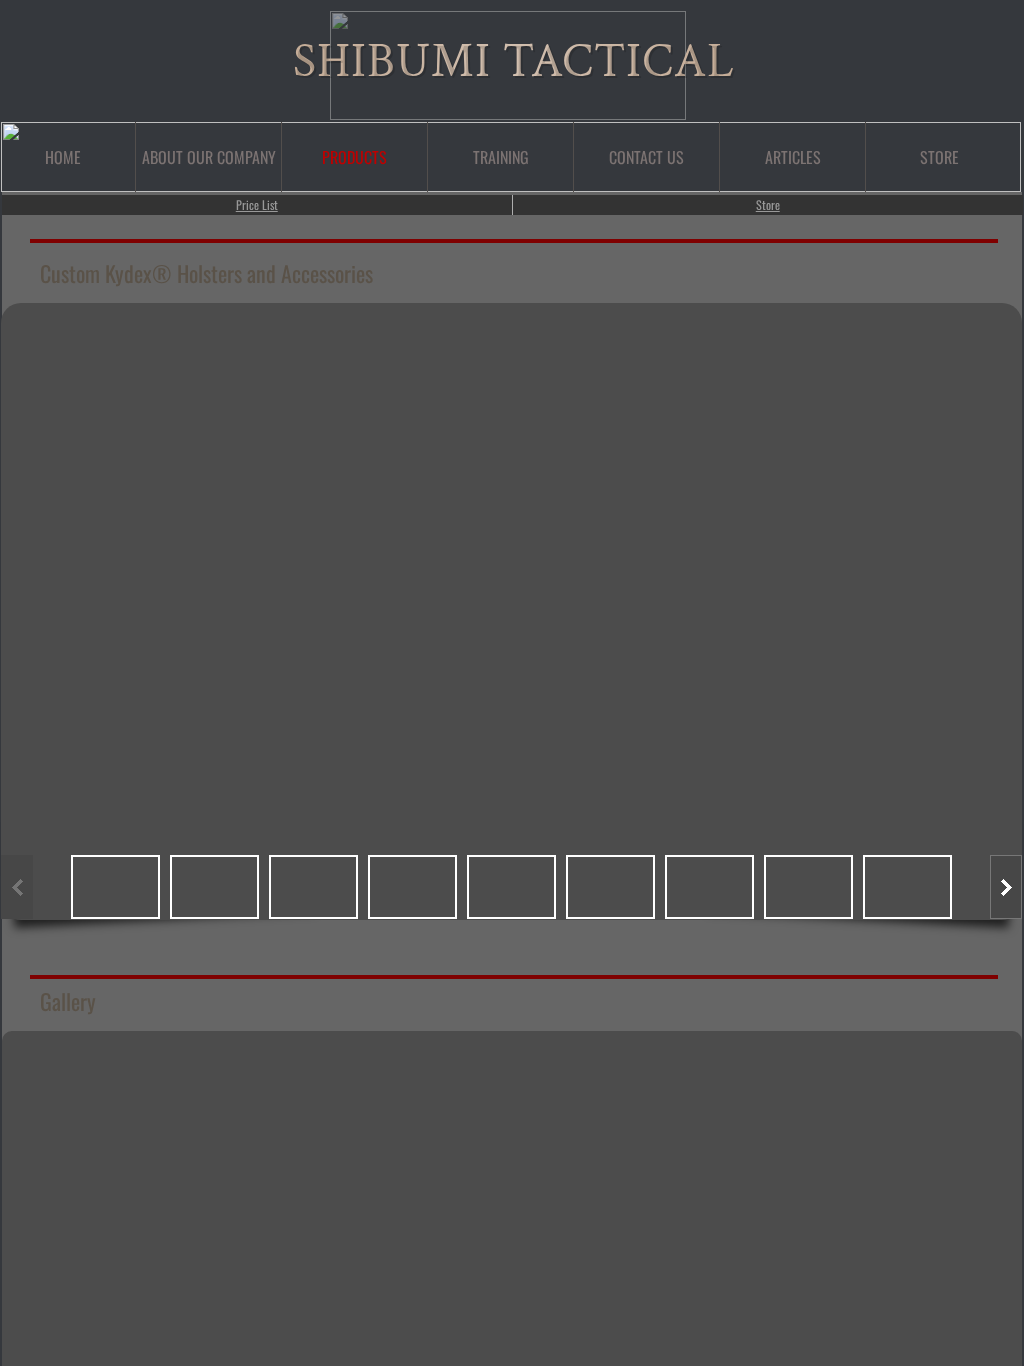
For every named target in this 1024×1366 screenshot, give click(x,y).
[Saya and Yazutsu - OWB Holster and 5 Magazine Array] (571, 1208)
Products (354, 157)
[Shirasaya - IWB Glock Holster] (217, 1090)
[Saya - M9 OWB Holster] (335, 1208)
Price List (257, 204)
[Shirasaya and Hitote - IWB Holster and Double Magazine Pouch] (689, 1090)
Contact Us (646, 157)
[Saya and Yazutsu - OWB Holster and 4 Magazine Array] (99, 1208)
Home (63, 157)
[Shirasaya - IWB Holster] (453, 1208)
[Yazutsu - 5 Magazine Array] (335, 1090)
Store (768, 204)
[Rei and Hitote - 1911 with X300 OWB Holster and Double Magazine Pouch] (925, 1208)
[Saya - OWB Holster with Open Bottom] (807, 1090)
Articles (793, 157)
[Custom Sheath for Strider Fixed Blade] (453, 1090)
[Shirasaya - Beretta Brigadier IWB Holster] (689, 1208)
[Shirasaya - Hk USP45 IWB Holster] (217, 1208)
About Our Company (209, 157)
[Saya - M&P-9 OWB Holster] (807, 1208)
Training (501, 157)
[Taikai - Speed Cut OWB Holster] (99, 1090)
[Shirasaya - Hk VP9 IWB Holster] (925, 1090)
